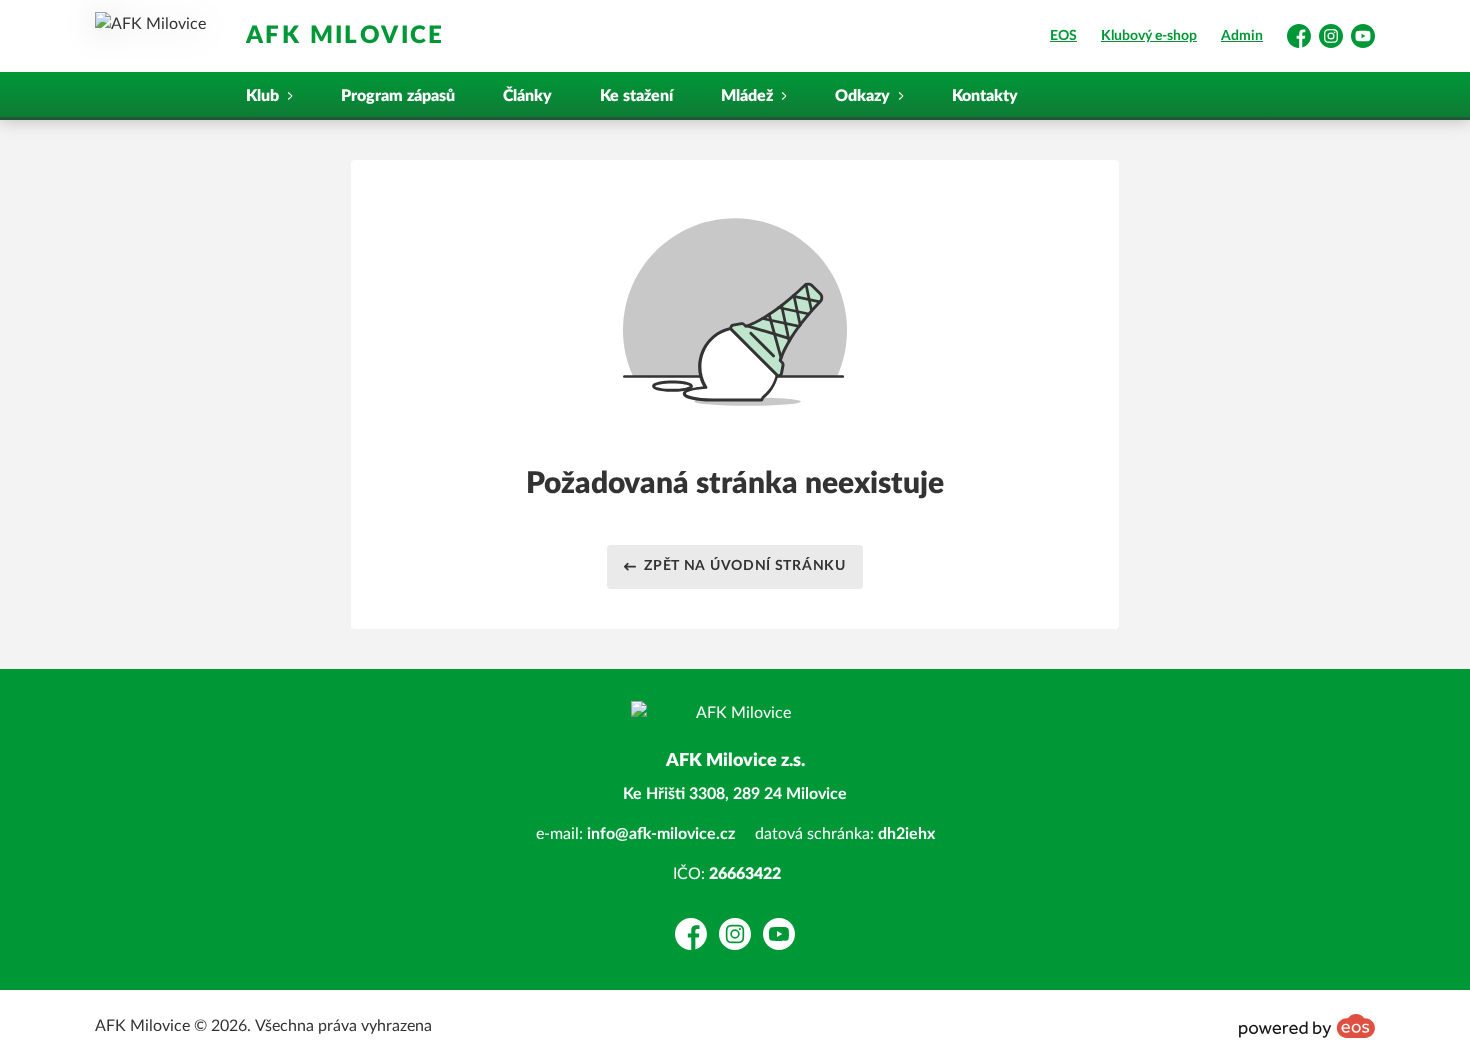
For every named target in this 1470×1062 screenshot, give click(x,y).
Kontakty (985, 96)
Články (527, 96)
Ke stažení (636, 96)
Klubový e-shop (1149, 36)
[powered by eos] (1307, 1026)
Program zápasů (398, 96)
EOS (1063, 36)
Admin (1242, 36)
